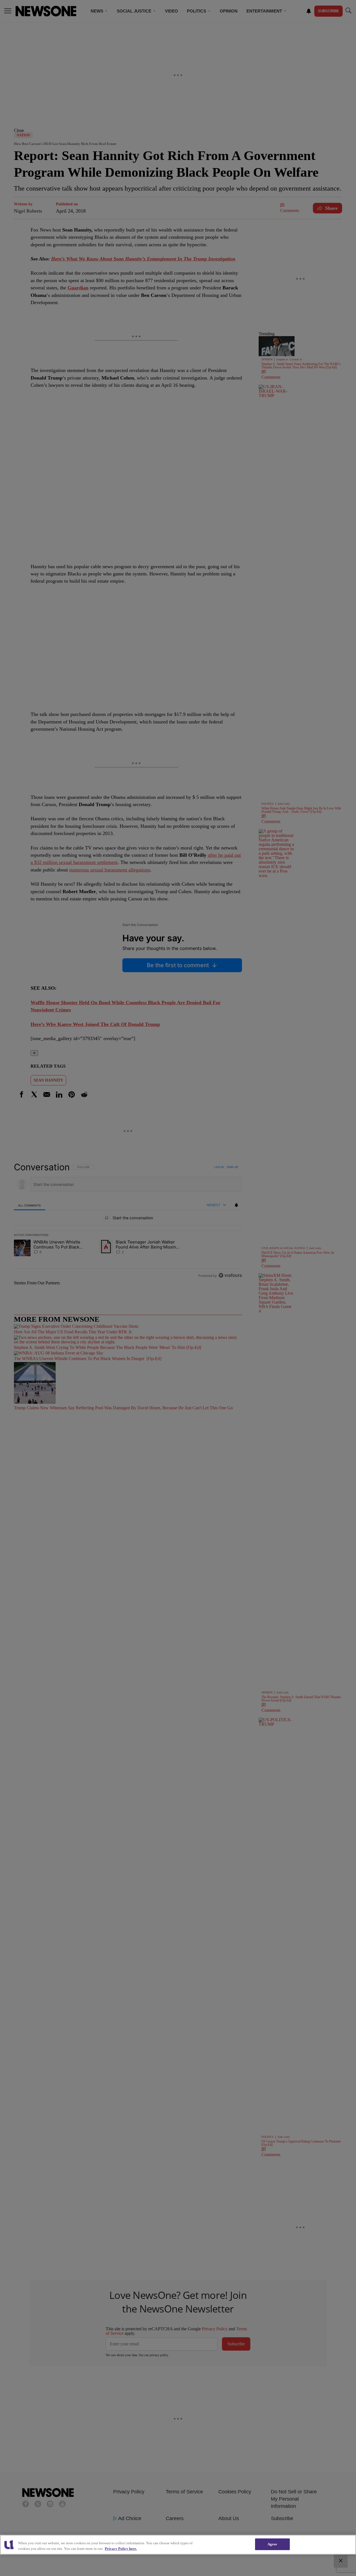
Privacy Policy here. (121, 2549)
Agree (272, 2544)
